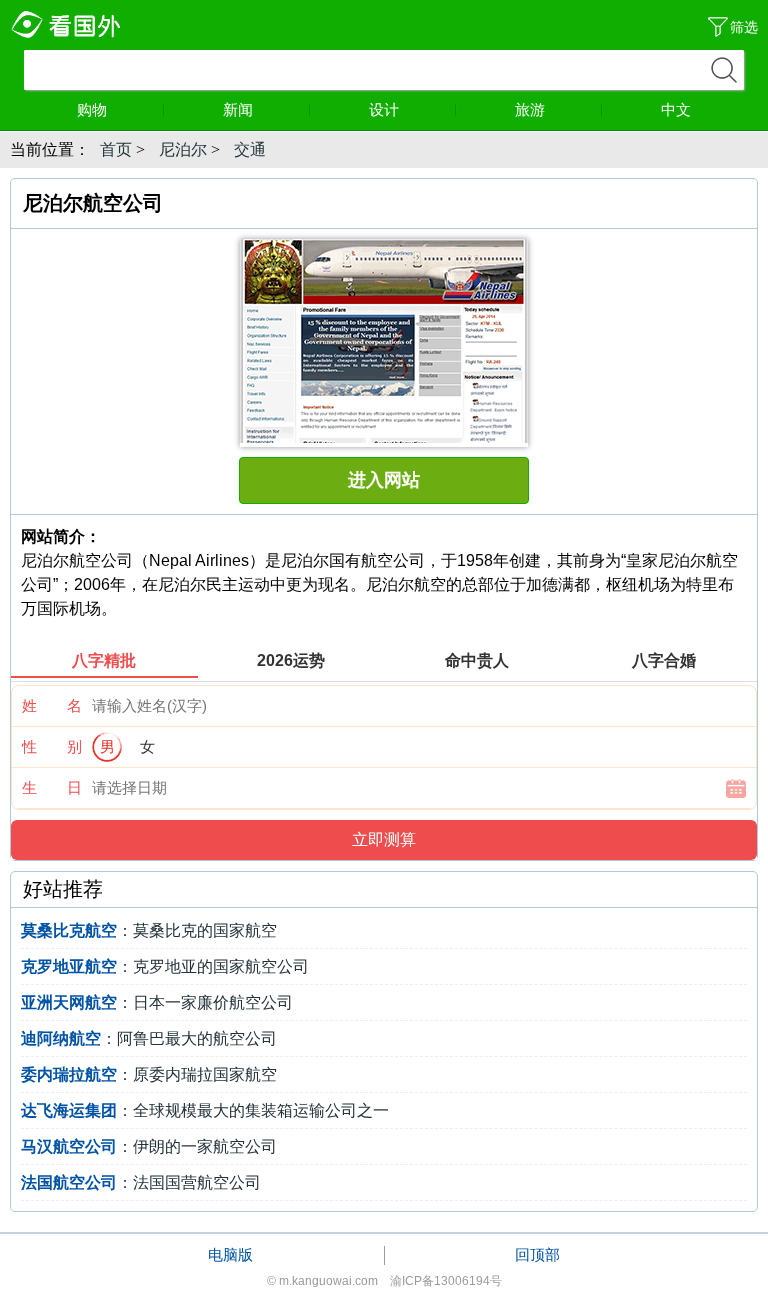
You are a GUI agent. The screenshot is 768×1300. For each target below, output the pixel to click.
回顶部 (537, 1254)
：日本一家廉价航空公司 (157, 1002)
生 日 (52, 787)
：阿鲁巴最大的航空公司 (149, 1038)
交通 (250, 149)
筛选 (744, 27)
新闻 (238, 109)
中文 (676, 109)
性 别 (52, 746)
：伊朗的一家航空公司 (149, 1146)
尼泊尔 (183, 149)
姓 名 (52, 705)
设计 (384, 109)
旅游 (530, 109)
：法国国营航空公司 (141, 1182)
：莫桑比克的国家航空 (149, 930)
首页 (116, 149)
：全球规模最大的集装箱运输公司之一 (205, 1110)
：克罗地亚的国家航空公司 (165, 966)
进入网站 (384, 480)
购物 (92, 109)
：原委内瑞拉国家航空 (149, 1074)
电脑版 (230, 1254)
